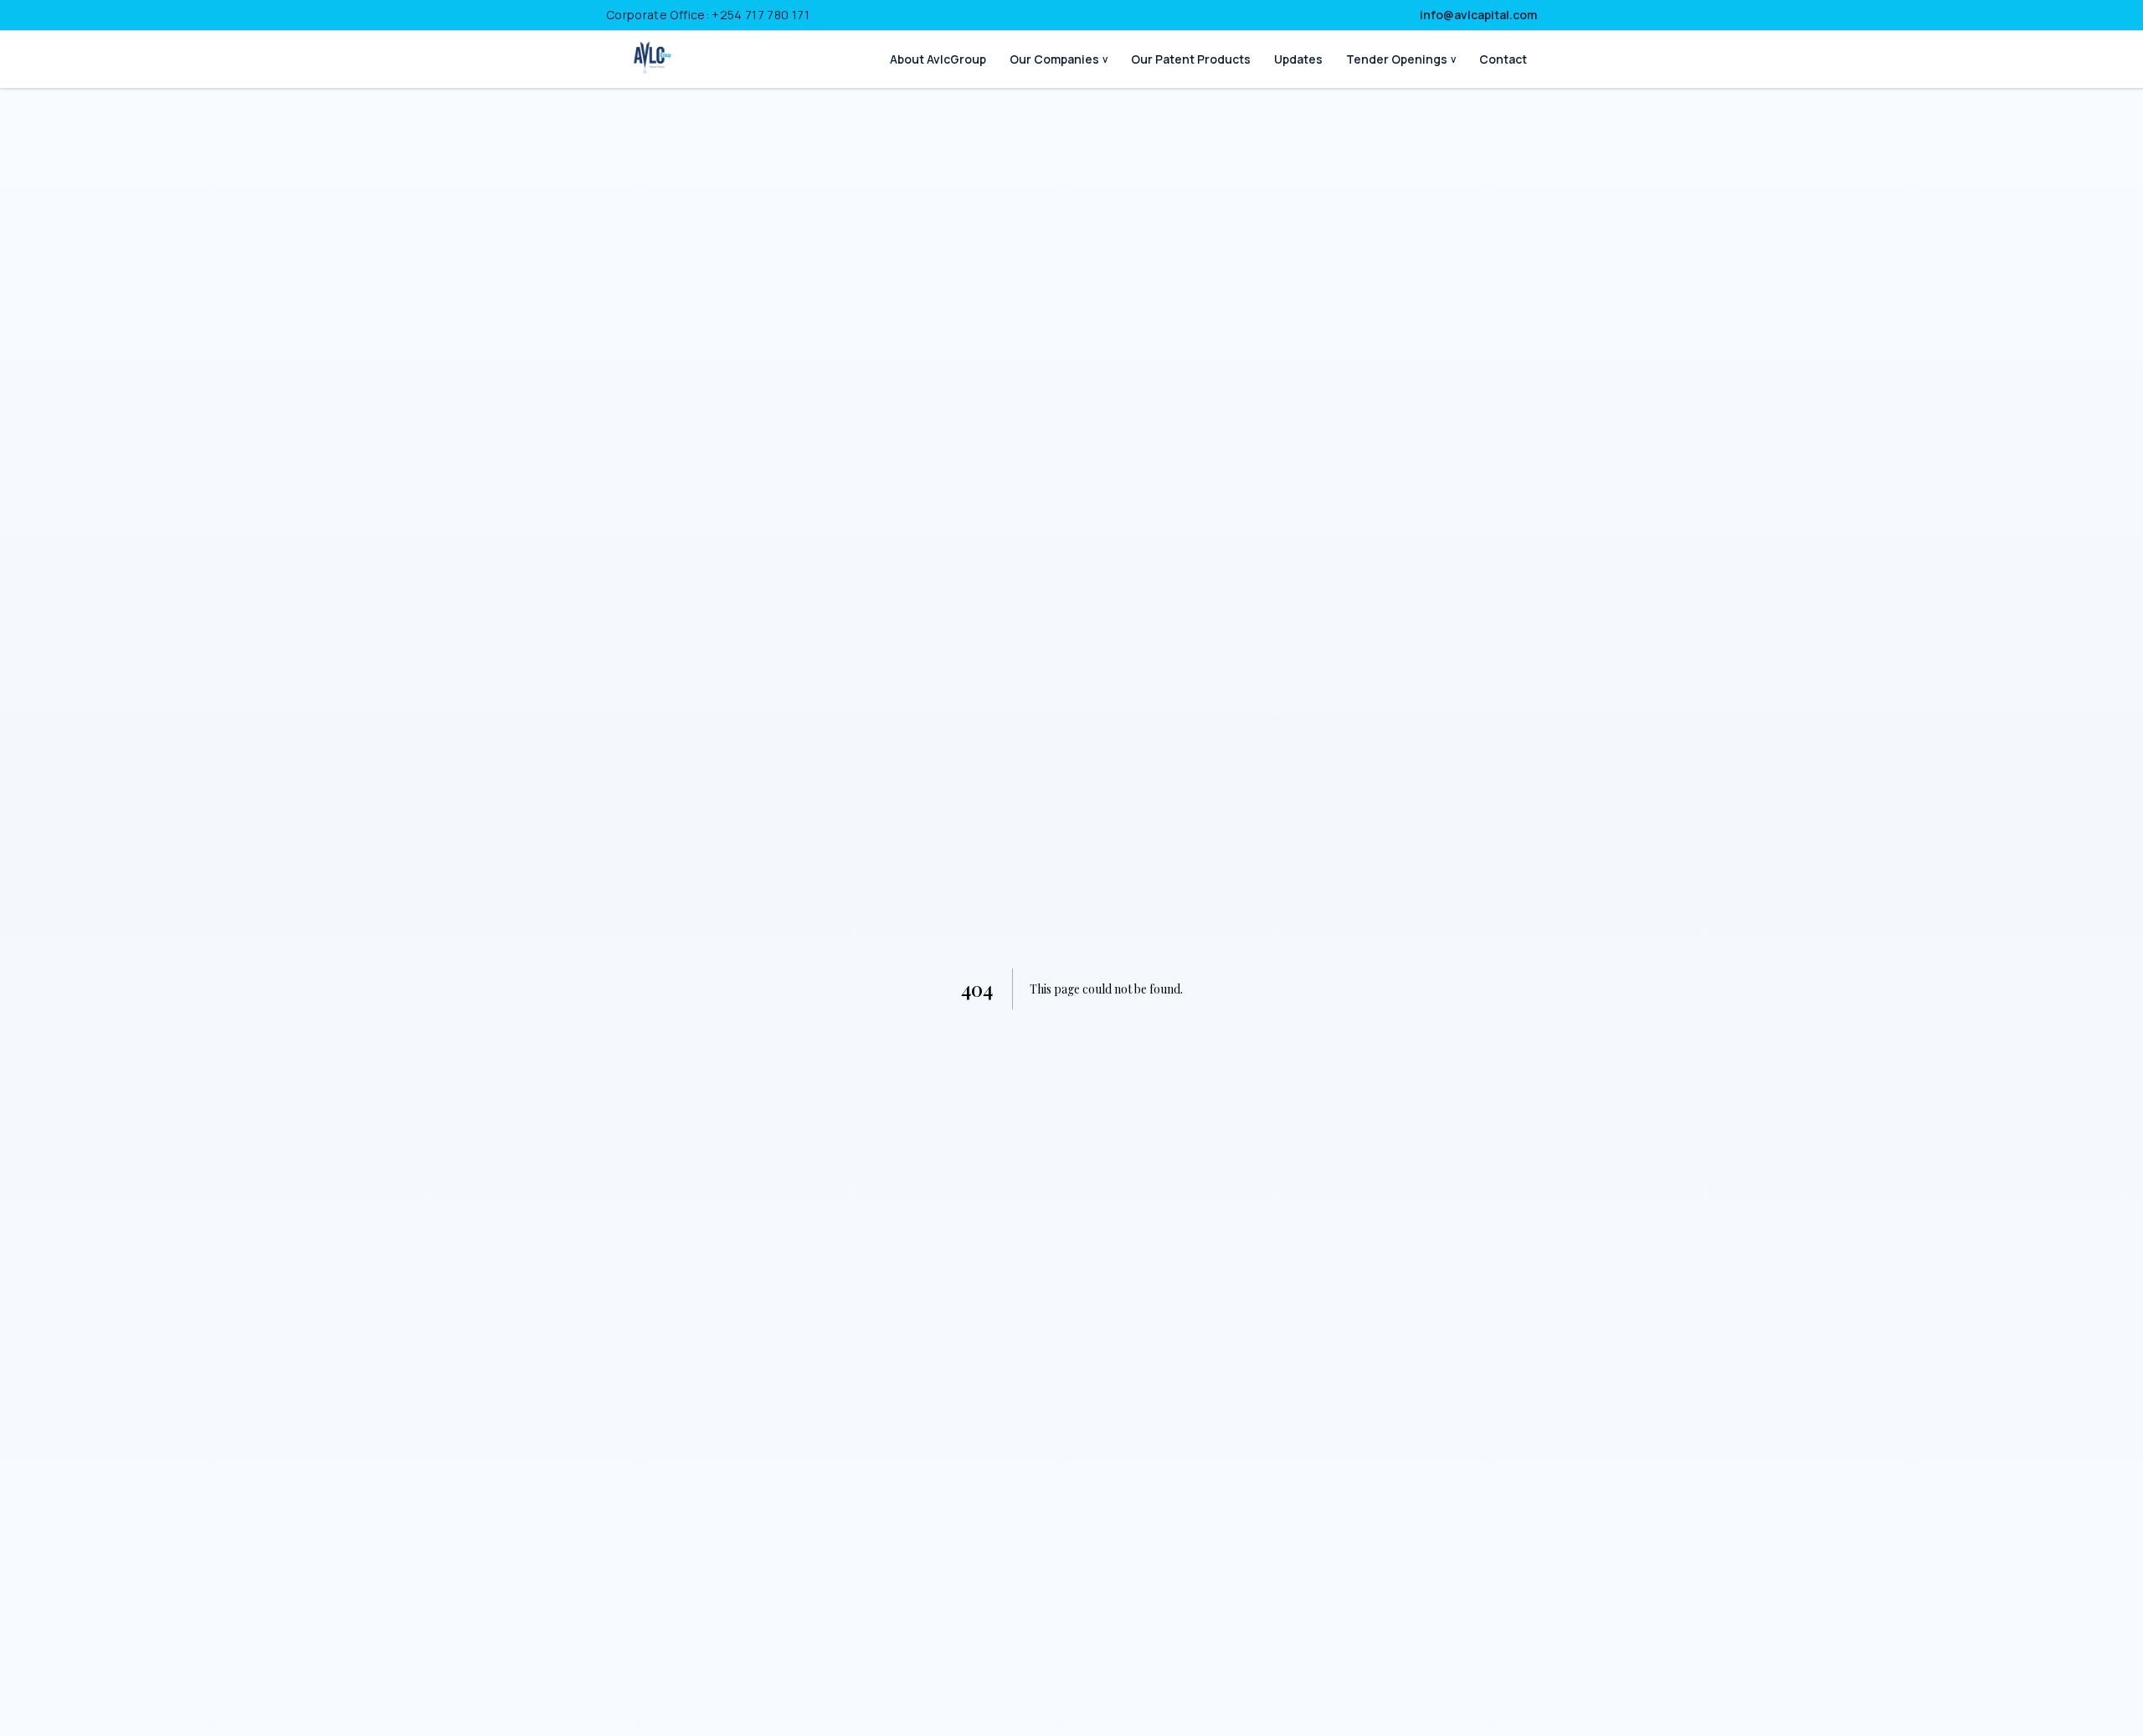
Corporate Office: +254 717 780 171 (708, 15)
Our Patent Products (1191, 59)
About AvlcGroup (938, 59)
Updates (1298, 59)
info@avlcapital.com (1478, 15)
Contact (1503, 59)
